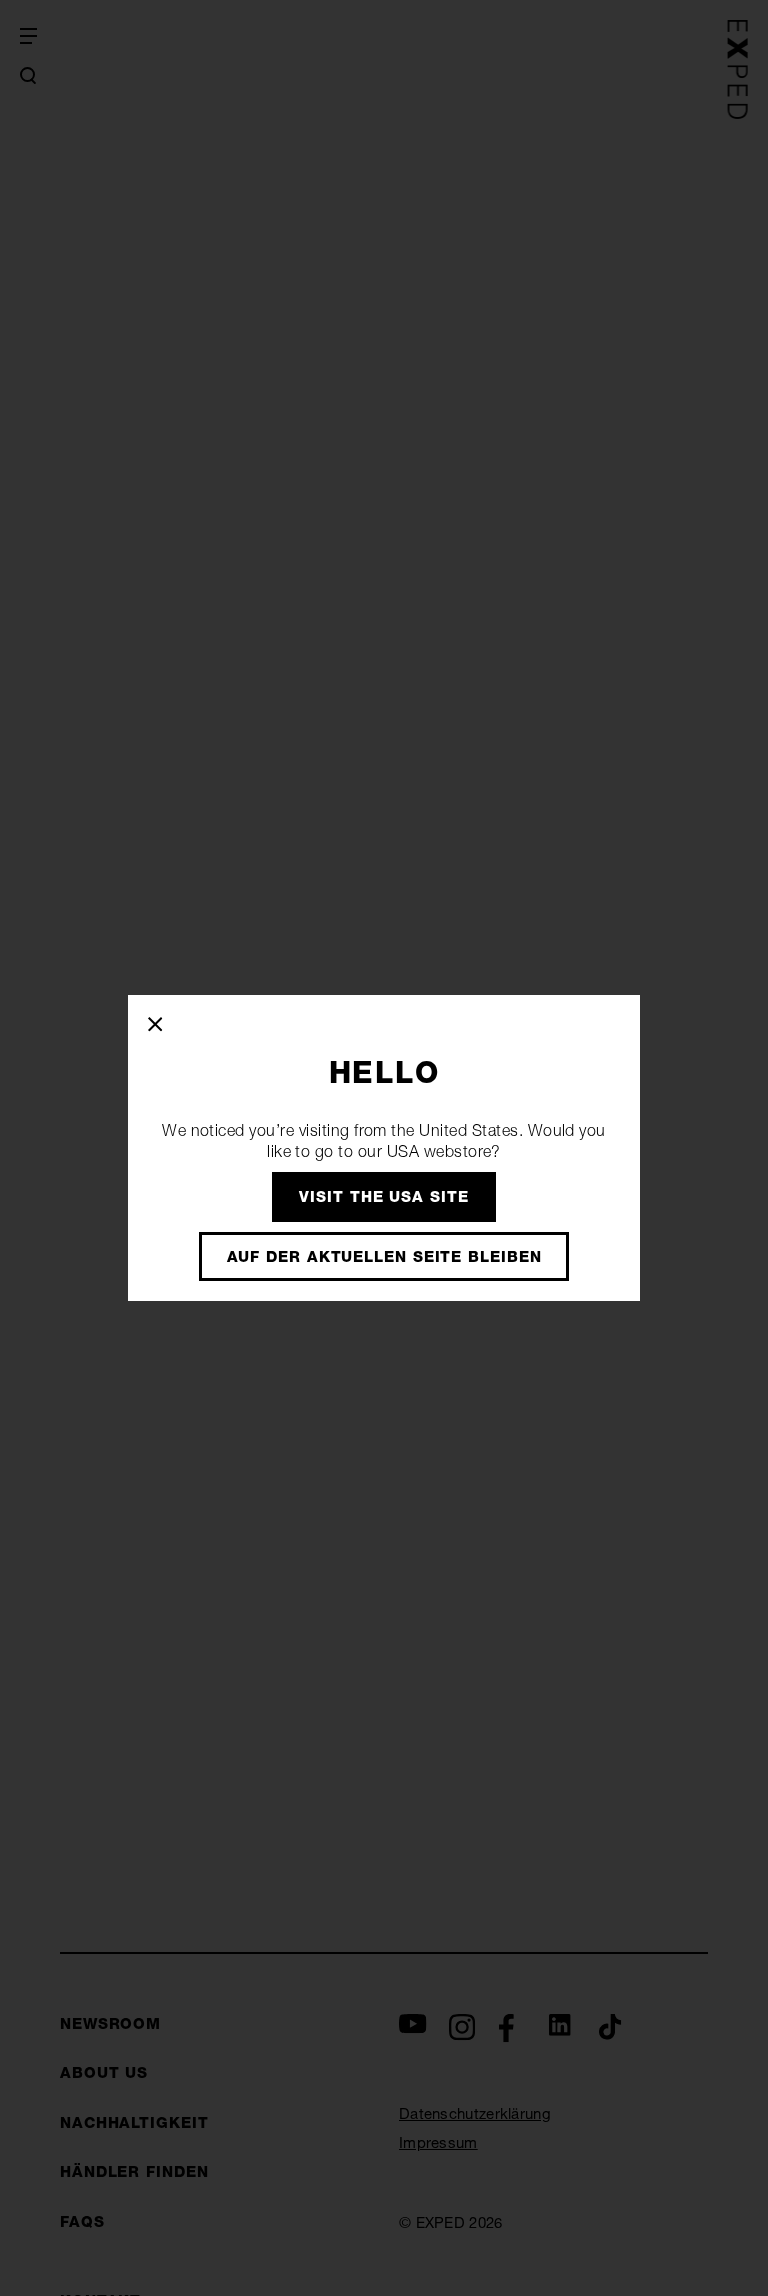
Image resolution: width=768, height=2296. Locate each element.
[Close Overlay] (156, 1025)
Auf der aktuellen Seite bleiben (384, 1256)
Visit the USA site (383, 1196)
